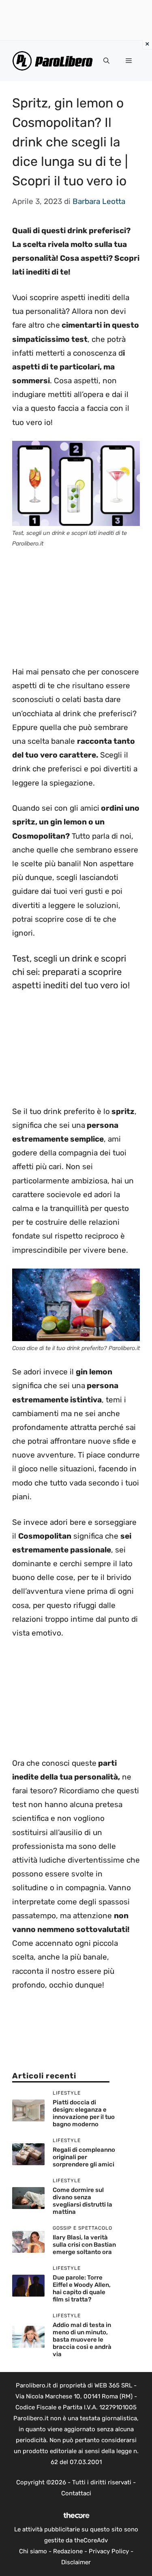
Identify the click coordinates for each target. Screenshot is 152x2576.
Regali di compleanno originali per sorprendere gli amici (84, 2157)
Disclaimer (76, 2562)
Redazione (68, 2551)
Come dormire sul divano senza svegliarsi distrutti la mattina (82, 2201)
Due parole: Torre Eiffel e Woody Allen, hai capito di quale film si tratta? (82, 2288)
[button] (106, 61)
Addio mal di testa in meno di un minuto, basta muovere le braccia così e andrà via (82, 2340)
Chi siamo (33, 2551)
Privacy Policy (109, 2551)
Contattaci (76, 2493)
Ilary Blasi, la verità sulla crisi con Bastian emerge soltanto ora (84, 2245)
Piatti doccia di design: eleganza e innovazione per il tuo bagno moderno (84, 2113)
